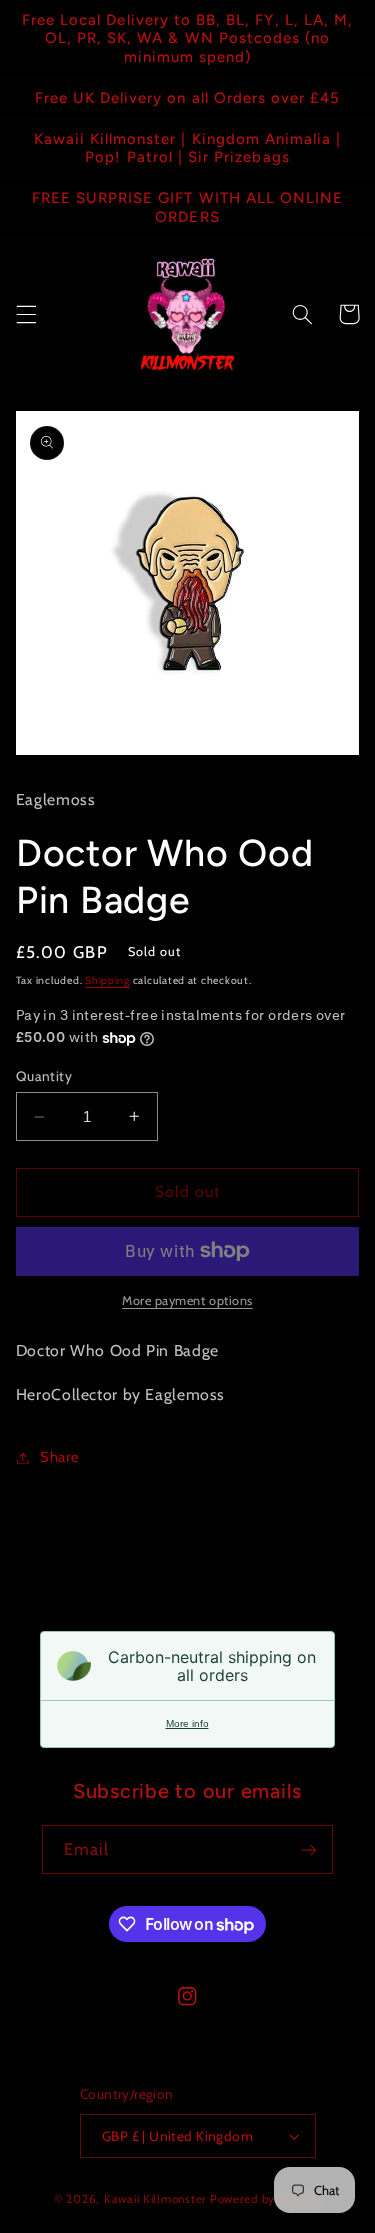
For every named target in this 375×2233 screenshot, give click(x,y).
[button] (26, 314)
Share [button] (60, 1457)
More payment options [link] (187, 1300)
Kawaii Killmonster (155, 2199)
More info (187, 1723)
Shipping (107, 980)
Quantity (44, 1076)
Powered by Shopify (265, 2199)
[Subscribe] (309, 1849)
